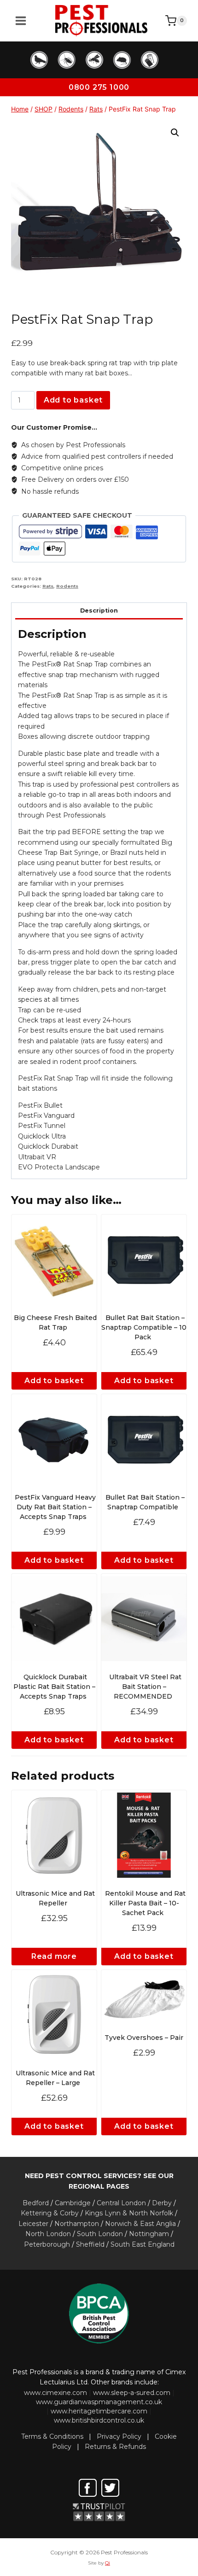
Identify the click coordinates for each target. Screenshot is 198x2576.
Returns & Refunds (115, 2447)
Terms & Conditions (52, 2436)
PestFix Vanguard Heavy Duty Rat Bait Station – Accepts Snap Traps (55, 1507)
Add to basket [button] (54, 1381)
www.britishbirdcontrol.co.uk (99, 2420)
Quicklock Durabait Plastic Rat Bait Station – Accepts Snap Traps (54, 1687)
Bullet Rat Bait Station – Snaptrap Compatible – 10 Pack (144, 1327)
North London (48, 2234)
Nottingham (149, 2234)
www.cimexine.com (55, 2393)
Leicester (33, 2224)
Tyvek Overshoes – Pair (144, 2038)
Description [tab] (99, 610)
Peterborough (47, 2244)
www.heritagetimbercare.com (99, 2411)
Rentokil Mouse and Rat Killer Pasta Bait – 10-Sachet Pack (145, 1903)
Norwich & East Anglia (140, 2224)
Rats (48, 586)
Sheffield (90, 2244)
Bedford (36, 2203)
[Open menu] (21, 21)
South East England (143, 2244)
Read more (54, 1956)
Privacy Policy (119, 2436)
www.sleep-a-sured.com (132, 2393)
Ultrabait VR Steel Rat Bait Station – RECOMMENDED (145, 1687)
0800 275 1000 (99, 87)
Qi (108, 2563)
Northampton (77, 2224)
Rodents (67, 586)
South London (100, 2234)
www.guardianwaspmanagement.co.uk (99, 2402)
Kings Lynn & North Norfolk (129, 2213)
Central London (121, 2203)
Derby (162, 2203)
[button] (175, 133)
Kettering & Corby (50, 2213)
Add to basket (73, 400)
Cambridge (73, 2203)
